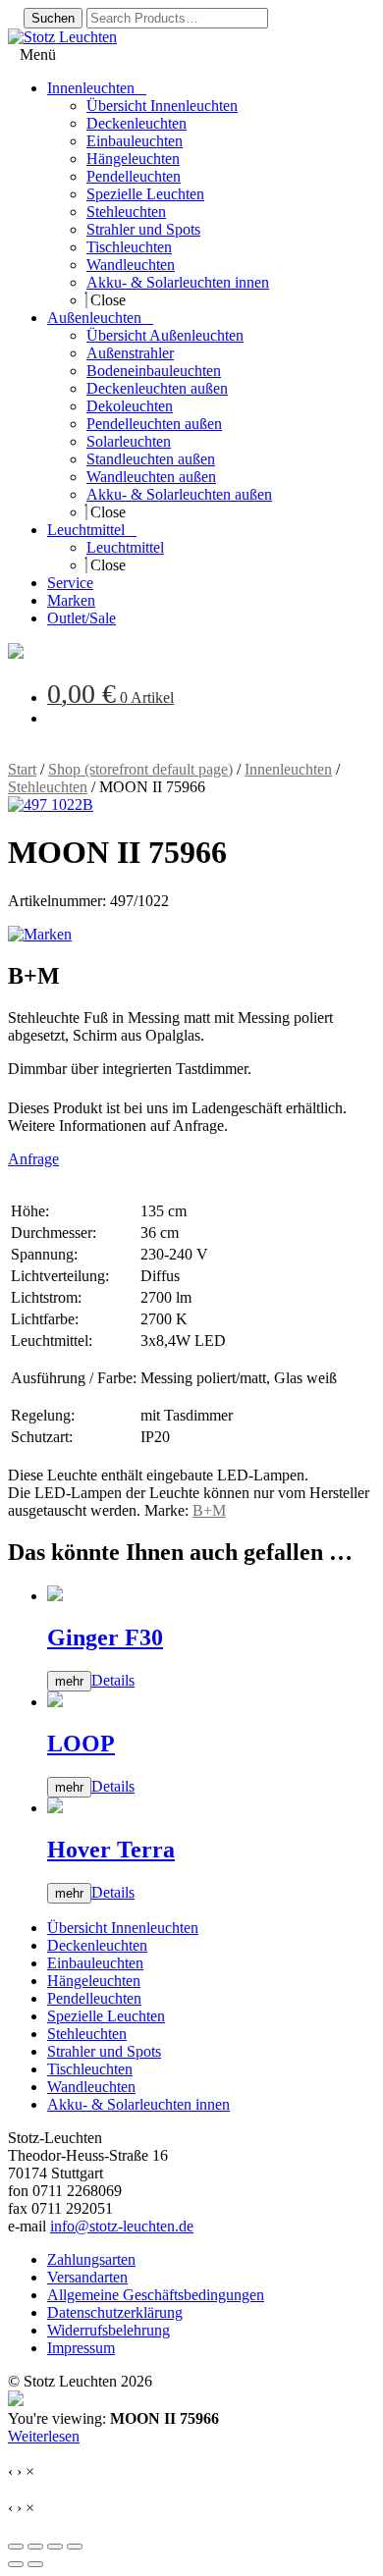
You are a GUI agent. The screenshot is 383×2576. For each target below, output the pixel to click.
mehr (69, 1681)
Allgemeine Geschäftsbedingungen (156, 2295)
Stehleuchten (48, 787)
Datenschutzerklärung (115, 2312)
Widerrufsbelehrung (109, 2330)
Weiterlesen (44, 2436)
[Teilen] (55, 2547)
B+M (209, 1510)
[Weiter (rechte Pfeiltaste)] (35, 2564)
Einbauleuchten (95, 1963)
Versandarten (87, 2277)
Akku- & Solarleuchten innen (138, 2104)
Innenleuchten (288, 769)
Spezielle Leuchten (106, 2016)
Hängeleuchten (94, 1981)
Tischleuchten (90, 2069)
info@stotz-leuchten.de (122, 2226)
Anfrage (33, 1159)
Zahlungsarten (91, 2259)
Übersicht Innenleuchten (123, 1928)
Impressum (81, 2348)
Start (22, 769)
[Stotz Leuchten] (16, 653)
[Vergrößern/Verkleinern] (16, 2547)
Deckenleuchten (97, 1945)
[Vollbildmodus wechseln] (35, 2547)
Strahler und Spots (104, 2051)
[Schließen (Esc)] (75, 2547)
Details (113, 1680)
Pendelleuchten (94, 1998)
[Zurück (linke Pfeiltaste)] (16, 2564)
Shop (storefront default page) (140, 769)
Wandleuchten (91, 2087)
